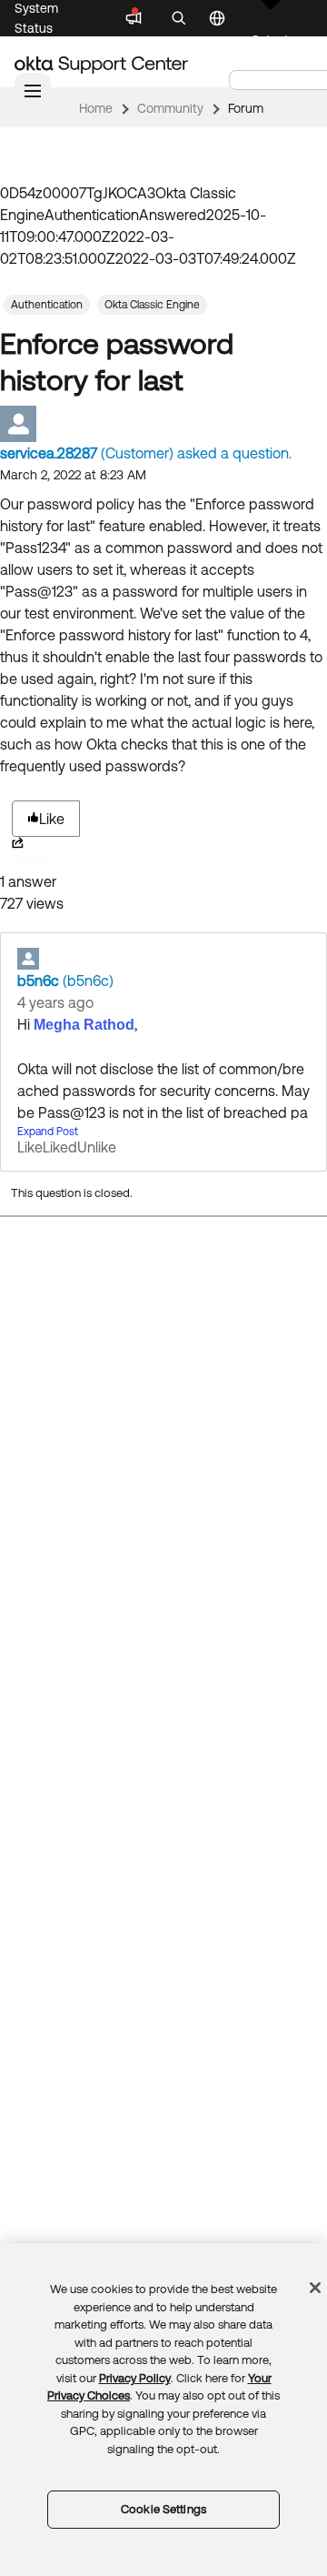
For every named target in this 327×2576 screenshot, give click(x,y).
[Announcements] (134, 18)
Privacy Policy (135, 2378)
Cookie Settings (163, 2509)
